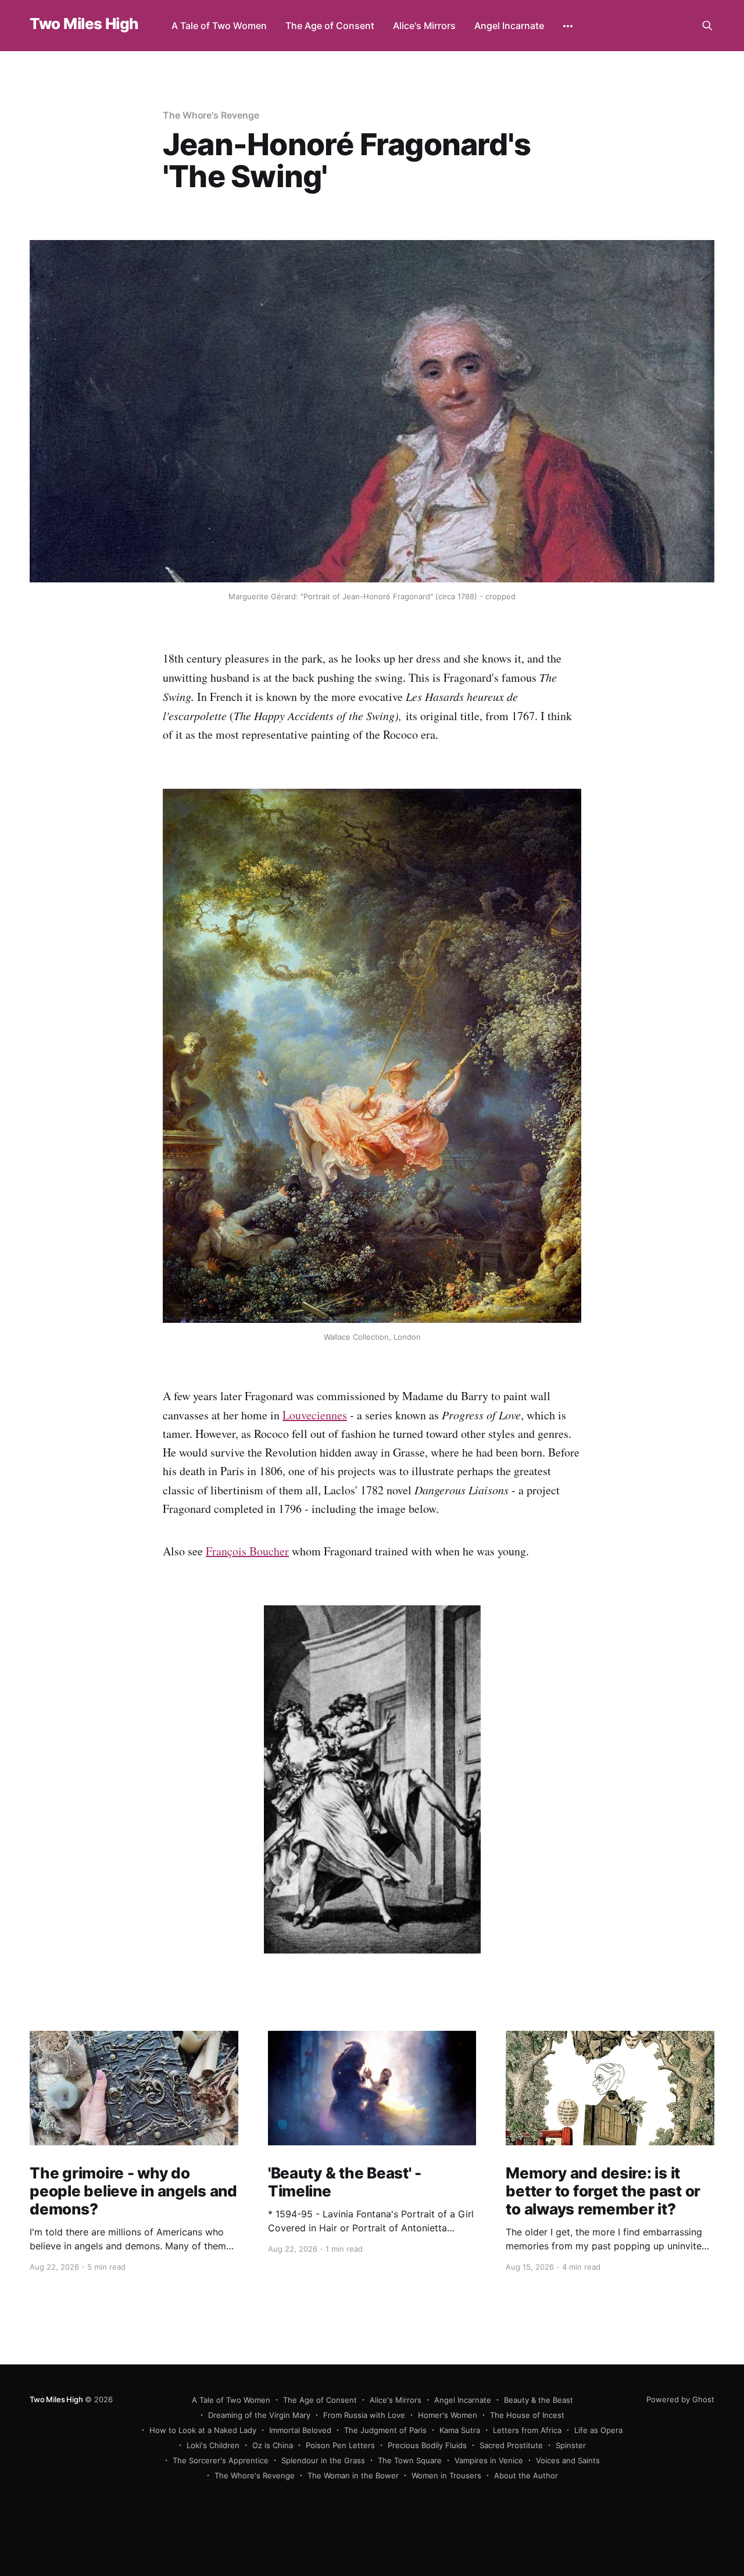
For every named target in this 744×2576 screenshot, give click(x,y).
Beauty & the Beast (539, 2400)
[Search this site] (707, 26)
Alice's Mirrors (424, 26)
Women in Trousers (446, 2475)
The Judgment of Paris (385, 2430)
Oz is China (273, 2445)
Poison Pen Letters (340, 2445)
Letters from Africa (527, 2430)
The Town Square (410, 2460)
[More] (568, 26)
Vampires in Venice (489, 2460)
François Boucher (247, 1551)
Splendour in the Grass (323, 2460)
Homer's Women (448, 2415)
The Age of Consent (330, 26)
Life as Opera (598, 2430)
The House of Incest (527, 2415)
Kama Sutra (460, 2430)
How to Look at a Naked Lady (203, 2430)
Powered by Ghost (680, 2399)
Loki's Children (213, 2445)
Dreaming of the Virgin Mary (259, 2415)
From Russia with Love (364, 2415)
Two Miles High (84, 24)
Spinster (571, 2445)
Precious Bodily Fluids (427, 2445)
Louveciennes (315, 1415)
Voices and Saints (568, 2460)
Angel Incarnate (509, 26)
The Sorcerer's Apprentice (221, 2460)
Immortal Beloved (300, 2430)
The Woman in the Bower (353, 2475)
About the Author (526, 2475)
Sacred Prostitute (511, 2445)
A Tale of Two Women (219, 26)
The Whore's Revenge (211, 115)
